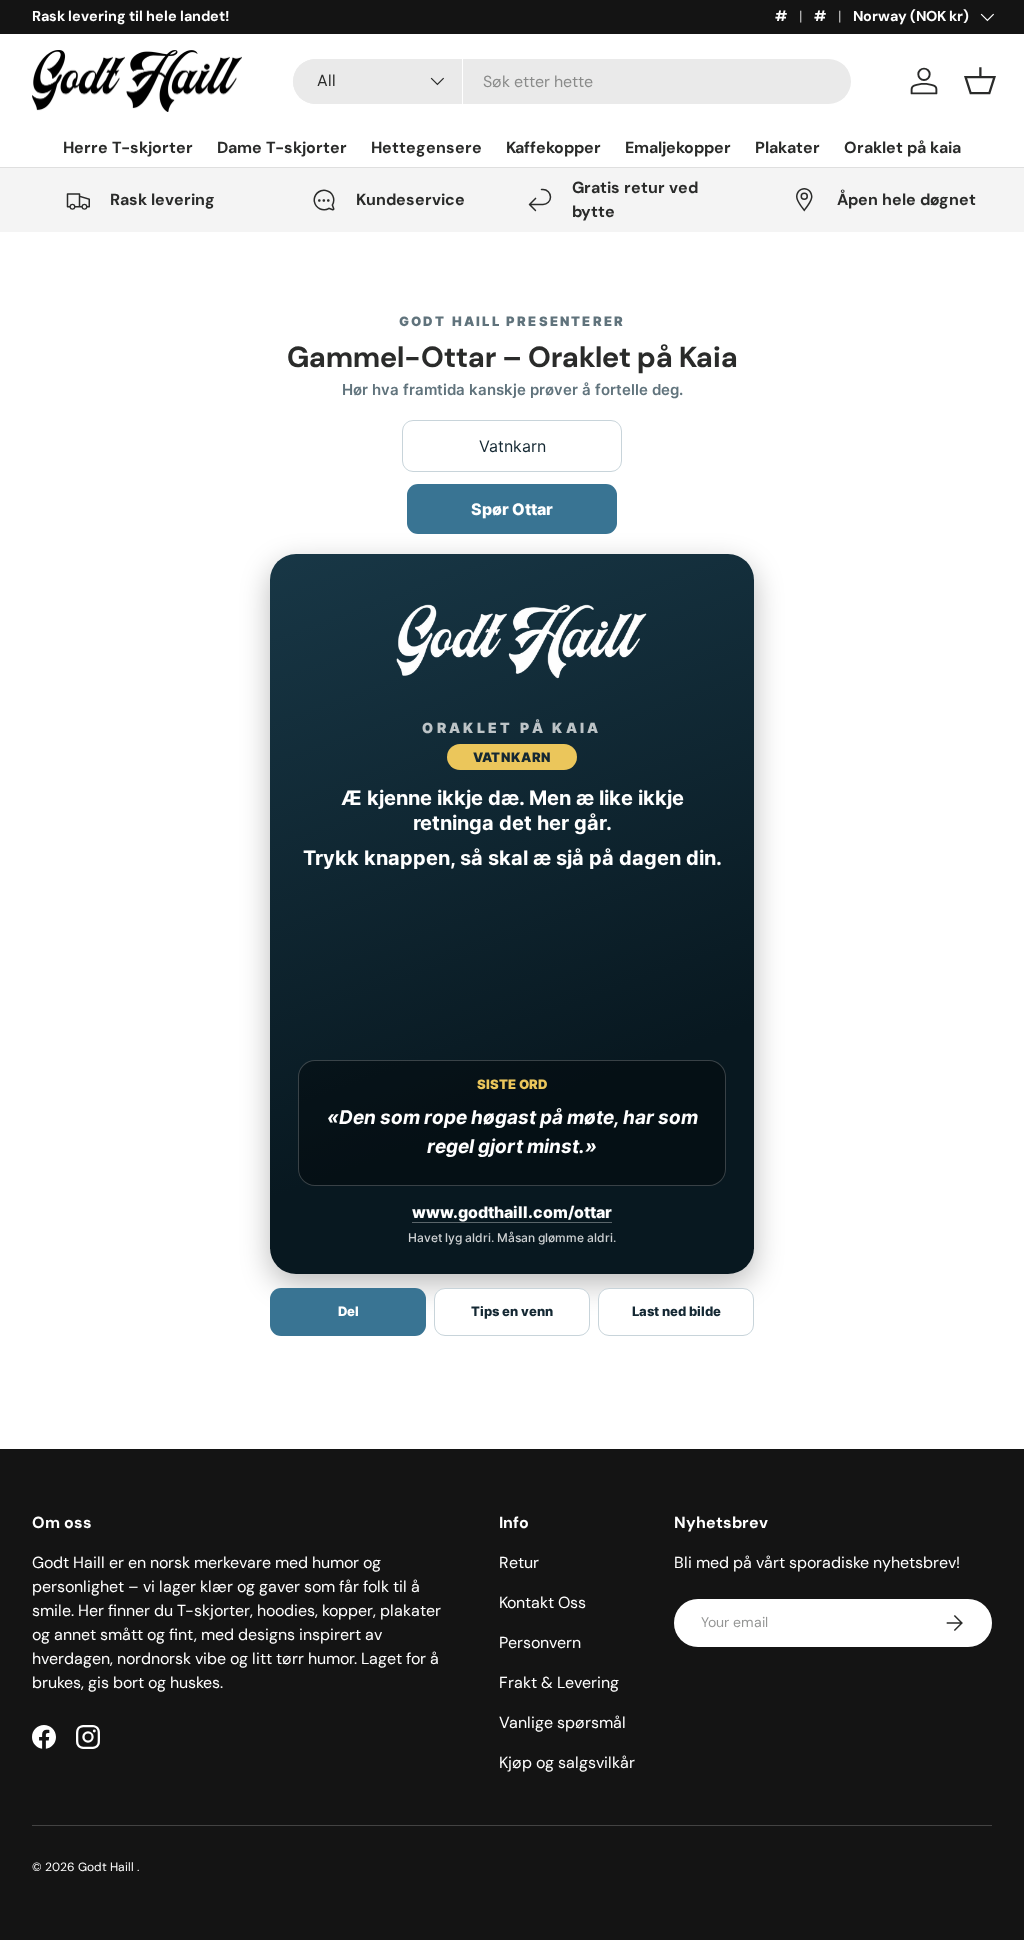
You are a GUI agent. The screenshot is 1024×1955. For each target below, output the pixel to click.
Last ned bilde (676, 1311)
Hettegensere (426, 147)
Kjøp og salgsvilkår (567, 1762)
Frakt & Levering (559, 1682)
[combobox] (572, 81)
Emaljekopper (678, 147)
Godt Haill (107, 1867)
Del (348, 1311)
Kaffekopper (553, 147)
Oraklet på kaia (902, 147)
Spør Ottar (512, 509)
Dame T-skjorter (282, 147)
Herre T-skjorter (128, 147)
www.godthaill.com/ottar (512, 1212)
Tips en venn (512, 1311)
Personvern (540, 1642)
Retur (519, 1562)
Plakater (787, 147)
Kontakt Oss (542, 1602)
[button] (980, 81)
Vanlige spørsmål (562, 1722)
